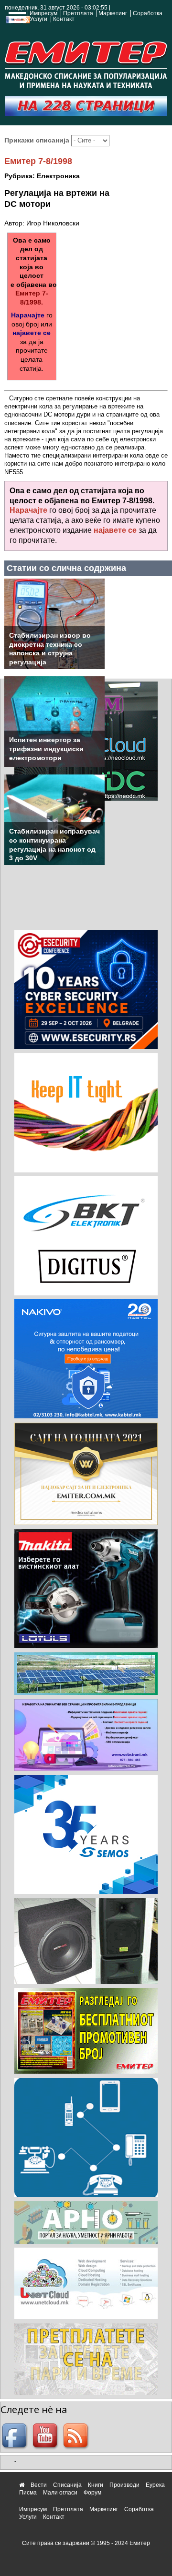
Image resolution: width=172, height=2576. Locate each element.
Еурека (155, 2485)
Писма (28, 2493)
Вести (39, 2485)
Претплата (78, 13)
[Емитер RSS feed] (77, 2436)
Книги (96, 2485)
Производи (124, 2485)
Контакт (64, 19)
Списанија (67, 2485)
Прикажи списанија (38, 140)
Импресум (43, 13)
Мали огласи (60, 2493)
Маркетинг (113, 13)
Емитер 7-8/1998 (38, 161)
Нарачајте (28, 315)
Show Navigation (16, 20)
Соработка (148, 13)
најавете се (32, 333)
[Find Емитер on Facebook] (16, 2436)
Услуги (38, 19)
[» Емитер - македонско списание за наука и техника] (86, 63)
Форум (92, 2493)
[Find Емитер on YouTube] (46, 2436)
